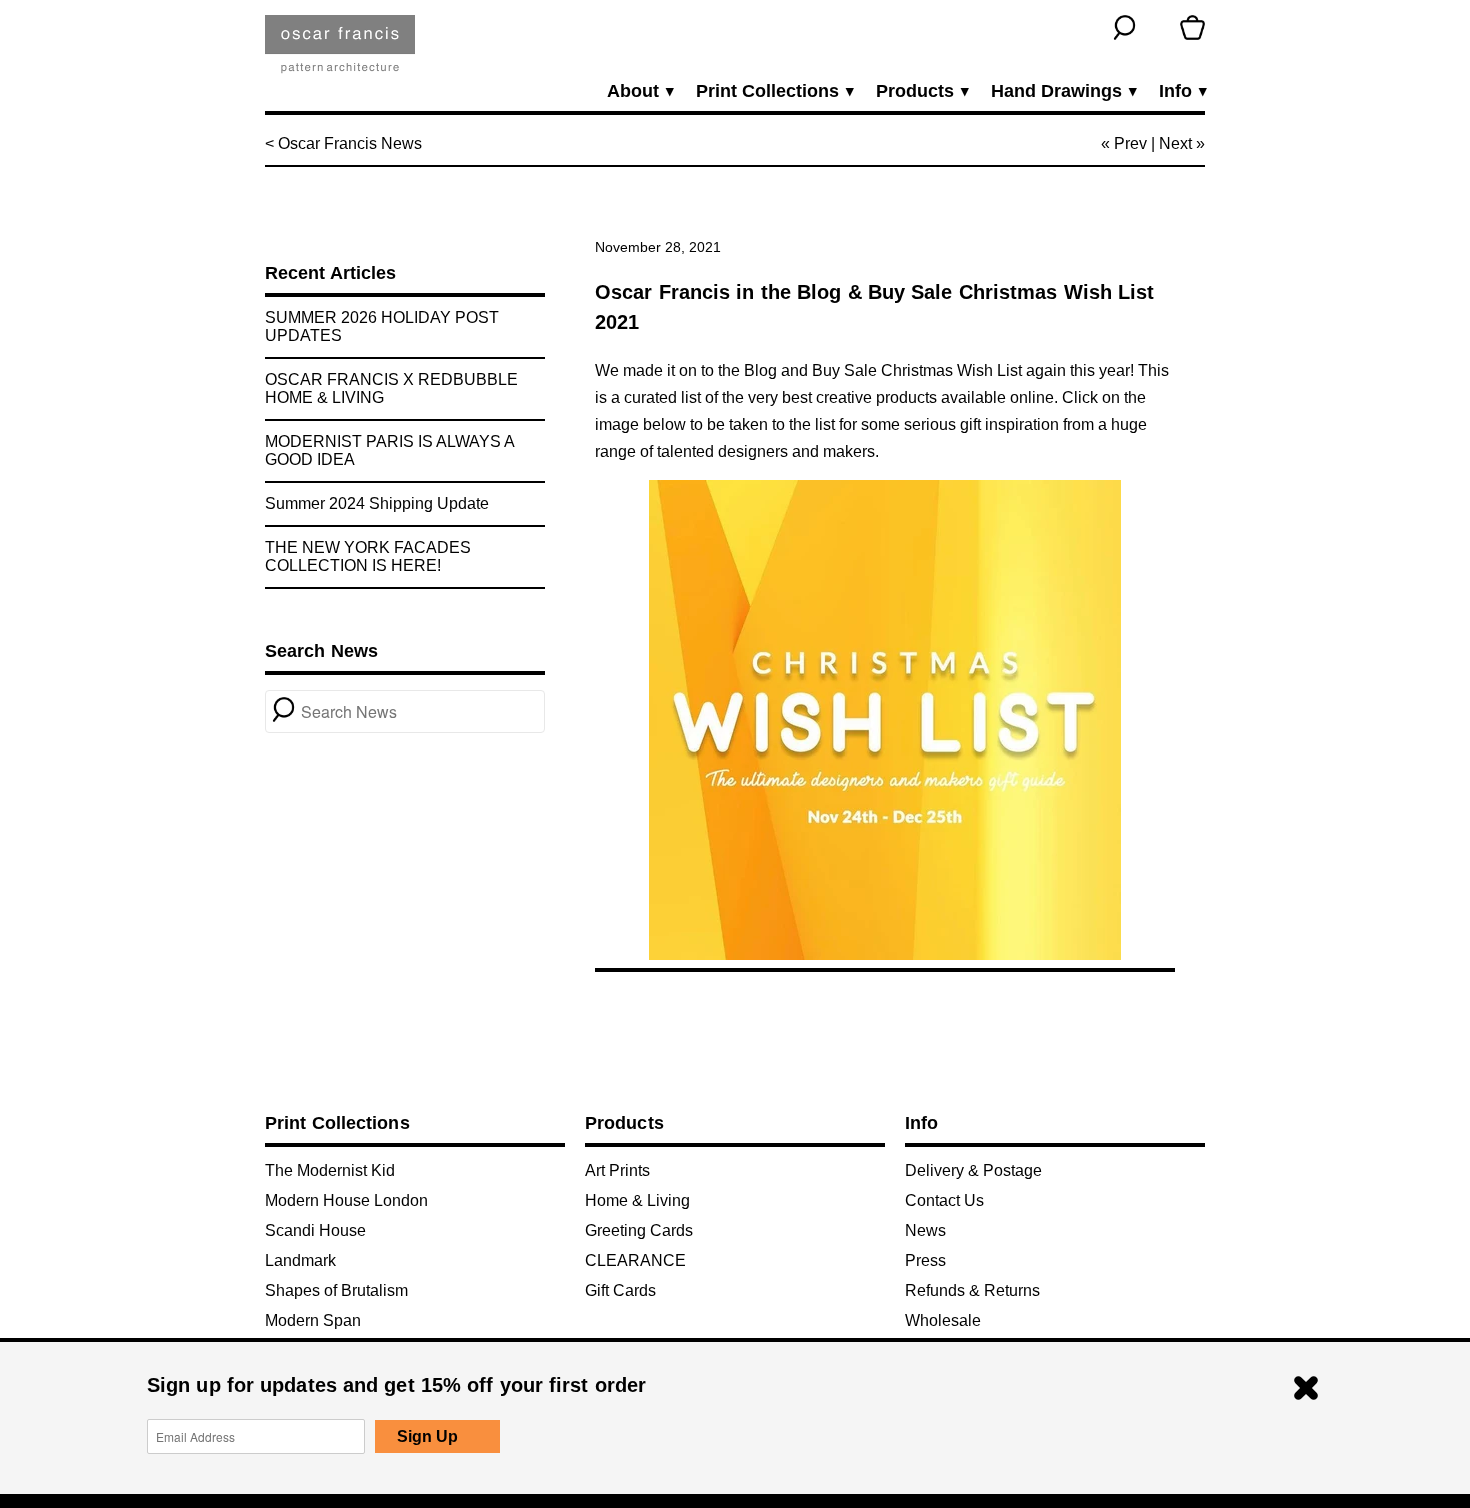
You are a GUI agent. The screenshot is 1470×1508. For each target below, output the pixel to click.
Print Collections (774, 91)
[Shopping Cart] (1192, 27)
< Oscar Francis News (343, 143)
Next (1175, 143)
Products (921, 91)
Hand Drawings (1063, 91)
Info (1182, 91)
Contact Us (944, 1200)
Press (925, 1260)
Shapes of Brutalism (336, 1290)
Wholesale (943, 1320)
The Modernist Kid (330, 1170)
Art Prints (617, 1170)
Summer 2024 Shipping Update (377, 503)
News (925, 1230)
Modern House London (346, 1200)
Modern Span (313, 1320)
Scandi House (315, 1230)
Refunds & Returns (972, 1290)
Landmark (300, 1260)
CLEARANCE (635, 1260)
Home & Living (637, 1200)
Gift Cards (620, 1290)
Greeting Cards (639, 1230)
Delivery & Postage (973, 1170)
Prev (1130, 143)
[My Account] (1158, 27)
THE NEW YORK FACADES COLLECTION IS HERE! (368, 556)
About (639, 91)
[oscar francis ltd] (340, 51)
